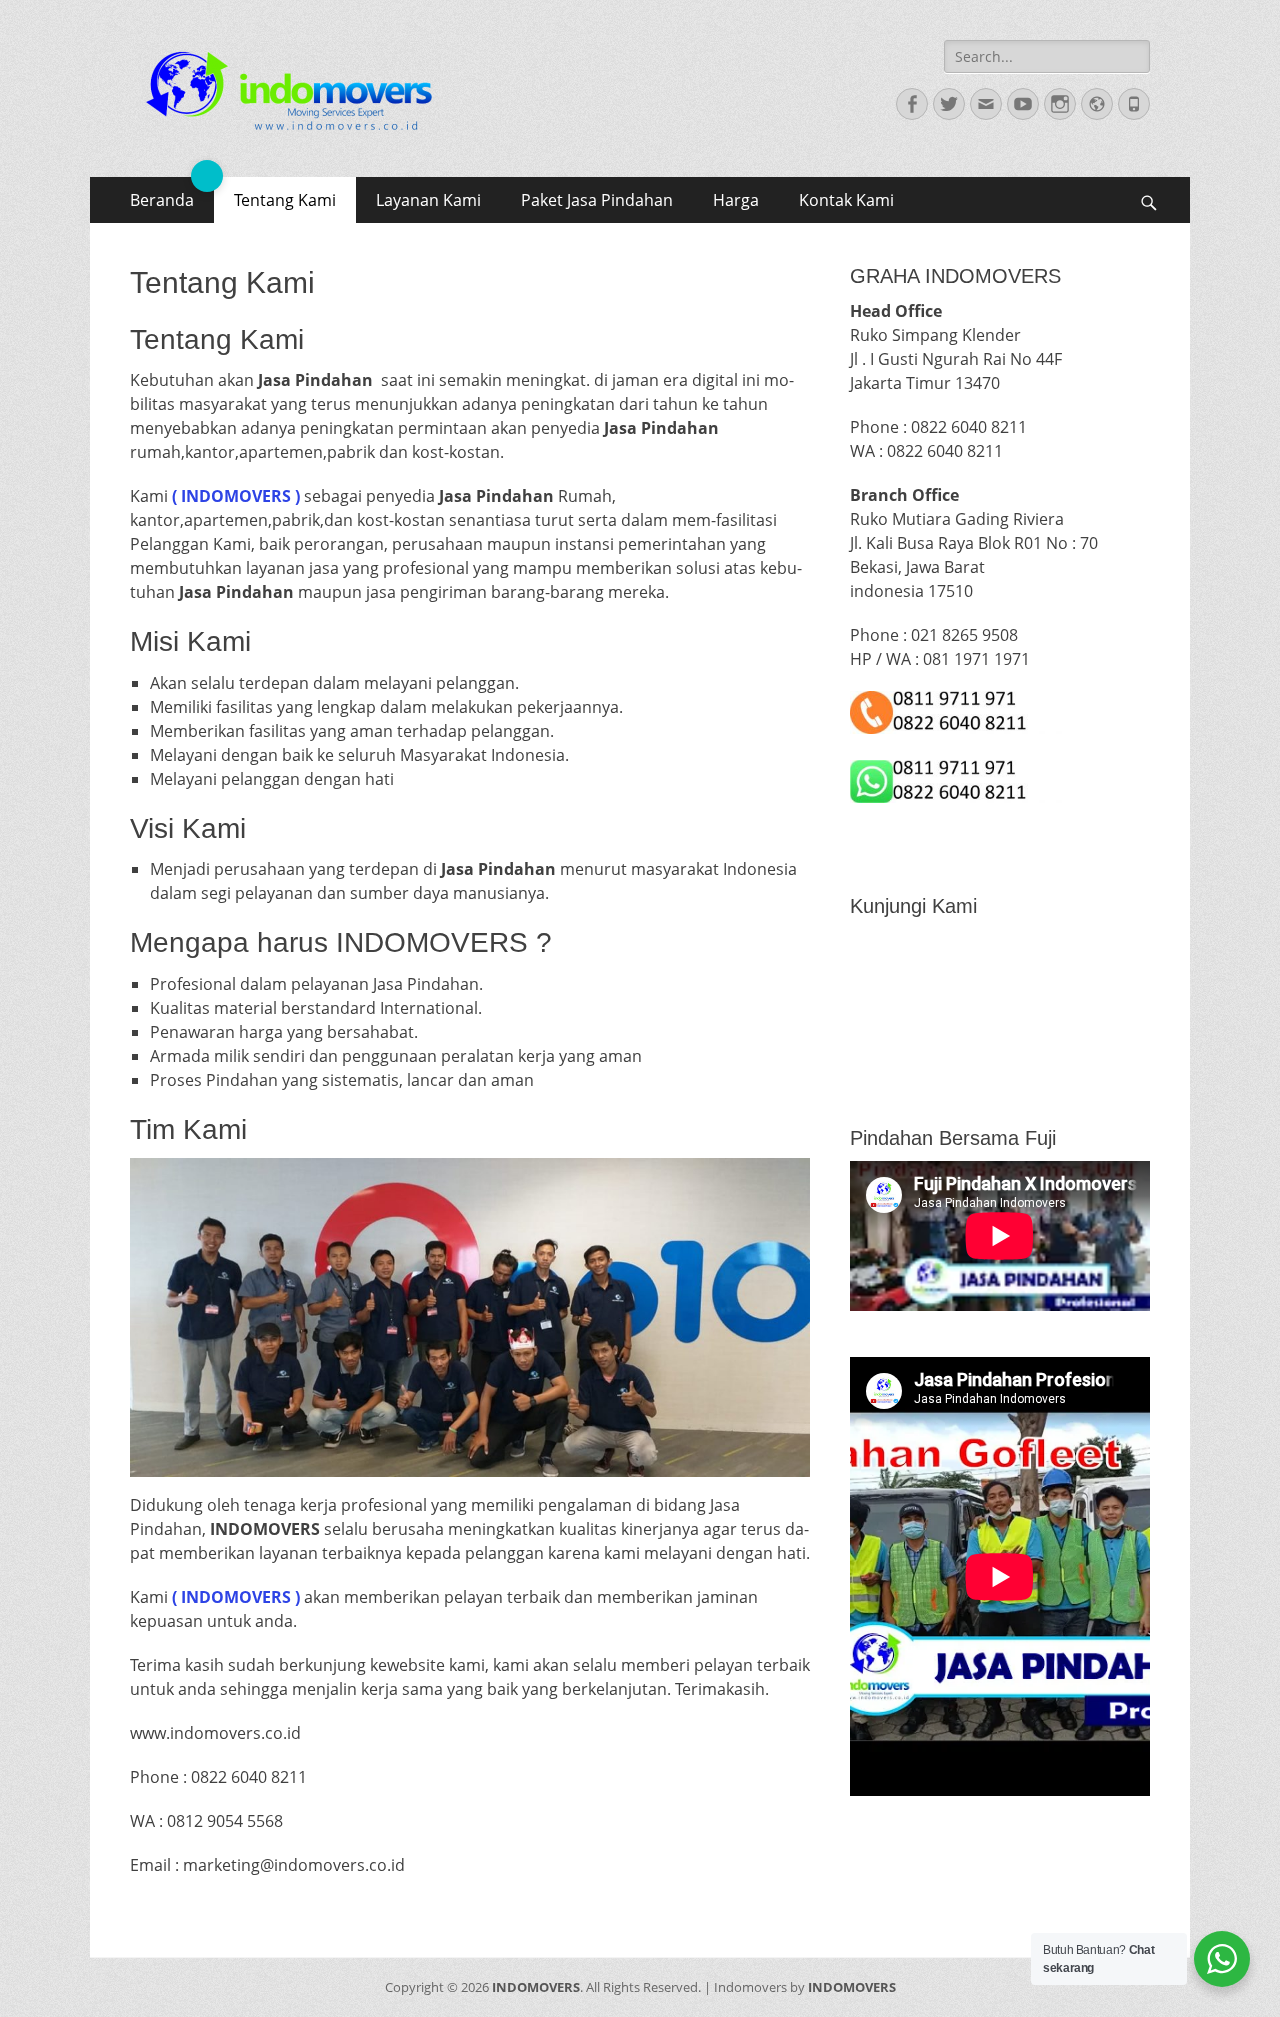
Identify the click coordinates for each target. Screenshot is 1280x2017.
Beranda (162, 200)
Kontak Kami (846, 200)
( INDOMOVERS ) (234, 496)
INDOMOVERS (536, 1987)
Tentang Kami (285, 200)
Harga (736, 200)
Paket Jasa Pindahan (597, 200)
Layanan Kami (428, 200)
